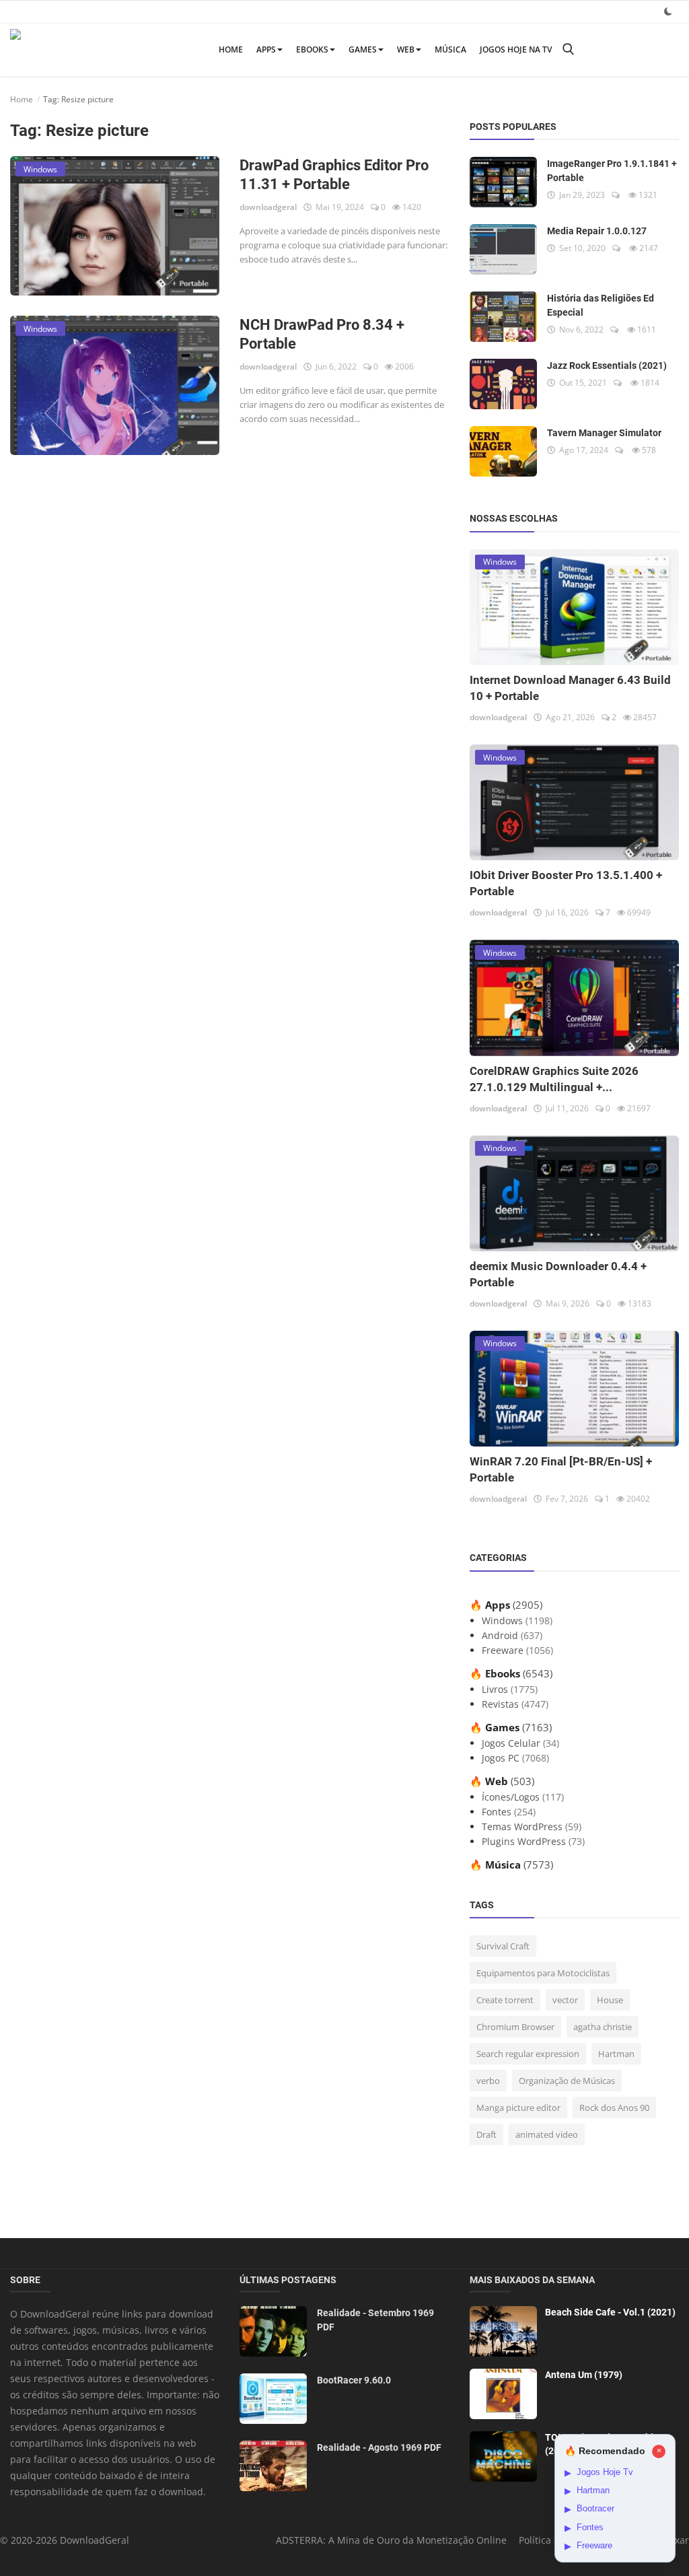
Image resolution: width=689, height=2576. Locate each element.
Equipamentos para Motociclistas (543, 1973)
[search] (568, 49)
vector (565, 2000)
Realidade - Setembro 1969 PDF (375, 2320)
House (610, 2000)
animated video (547, 2134)
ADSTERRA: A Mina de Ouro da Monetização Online (391, 2540)
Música (450, 49)
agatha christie (603, 2027)
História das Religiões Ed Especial (601, 305)
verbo (488, 2081)
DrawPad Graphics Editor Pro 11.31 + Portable (334, 175)
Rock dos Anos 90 (614, 2108)
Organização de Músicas (567, 2081)
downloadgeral (268, 207)
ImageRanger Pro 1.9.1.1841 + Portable (612, 171)
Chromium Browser (515, 2027)
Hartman (616, 2054)
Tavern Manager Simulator (604, 433)
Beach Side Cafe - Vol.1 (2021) (610, 2312)
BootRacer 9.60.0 (354, 2380)
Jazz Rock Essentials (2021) (607, 365)
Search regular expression (528, 2054)
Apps (266, 49)
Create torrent (505, 2000)
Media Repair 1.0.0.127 (597, 231)
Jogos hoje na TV (516, 49)
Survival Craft (503, 1946)
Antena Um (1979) (584, 2375)
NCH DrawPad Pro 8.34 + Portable (322, 334)
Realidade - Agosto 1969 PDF (379, 2447)
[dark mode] (668, 11)
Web (406, 49)
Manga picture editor (518, 2108)
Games (363, 49)
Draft (486, 2134)
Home (231, 49)
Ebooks (312, 49)
